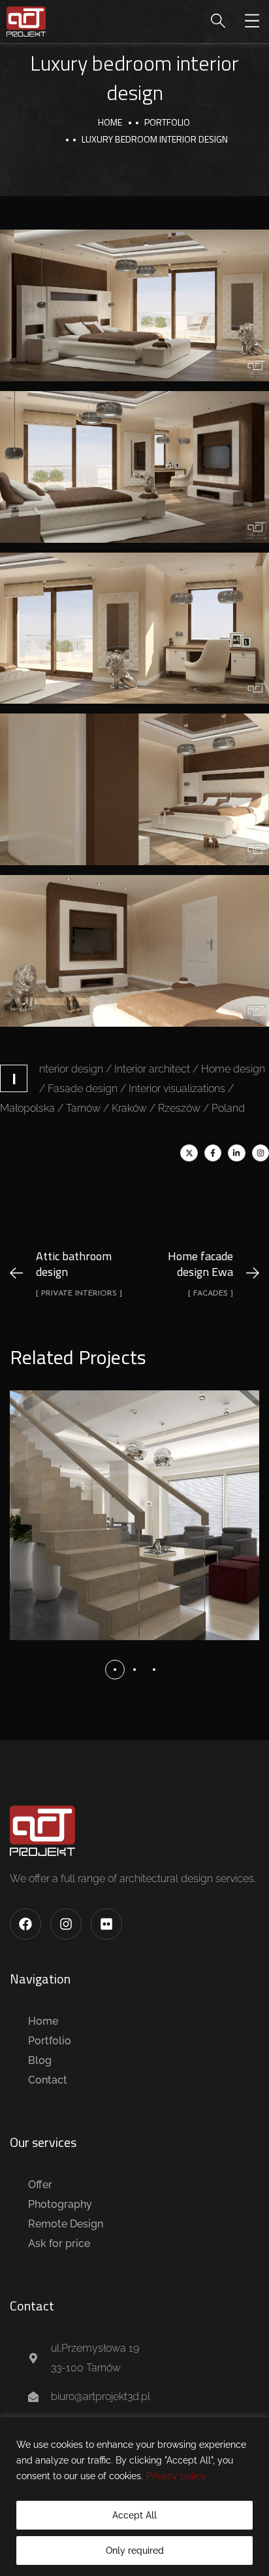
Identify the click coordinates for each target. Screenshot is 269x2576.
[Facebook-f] (213, 1153)
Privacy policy (176, 2476)
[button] (115, 1670)
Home (110, 122)
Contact (48, 2080)
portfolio (167, 122)
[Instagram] (261, 1153)
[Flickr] (106, 1924)
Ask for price (59, 2243)
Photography (60, 2204)
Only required (135, 2550)
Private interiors (135, 1532)
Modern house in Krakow (135, 1501)
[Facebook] (25, 1924)
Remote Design (66, 2224)
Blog (40, 2060)
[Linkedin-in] (236, 1153)
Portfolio (50, 2041)
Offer (40, 2185)
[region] (134, 2497)
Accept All (134, 2515)
